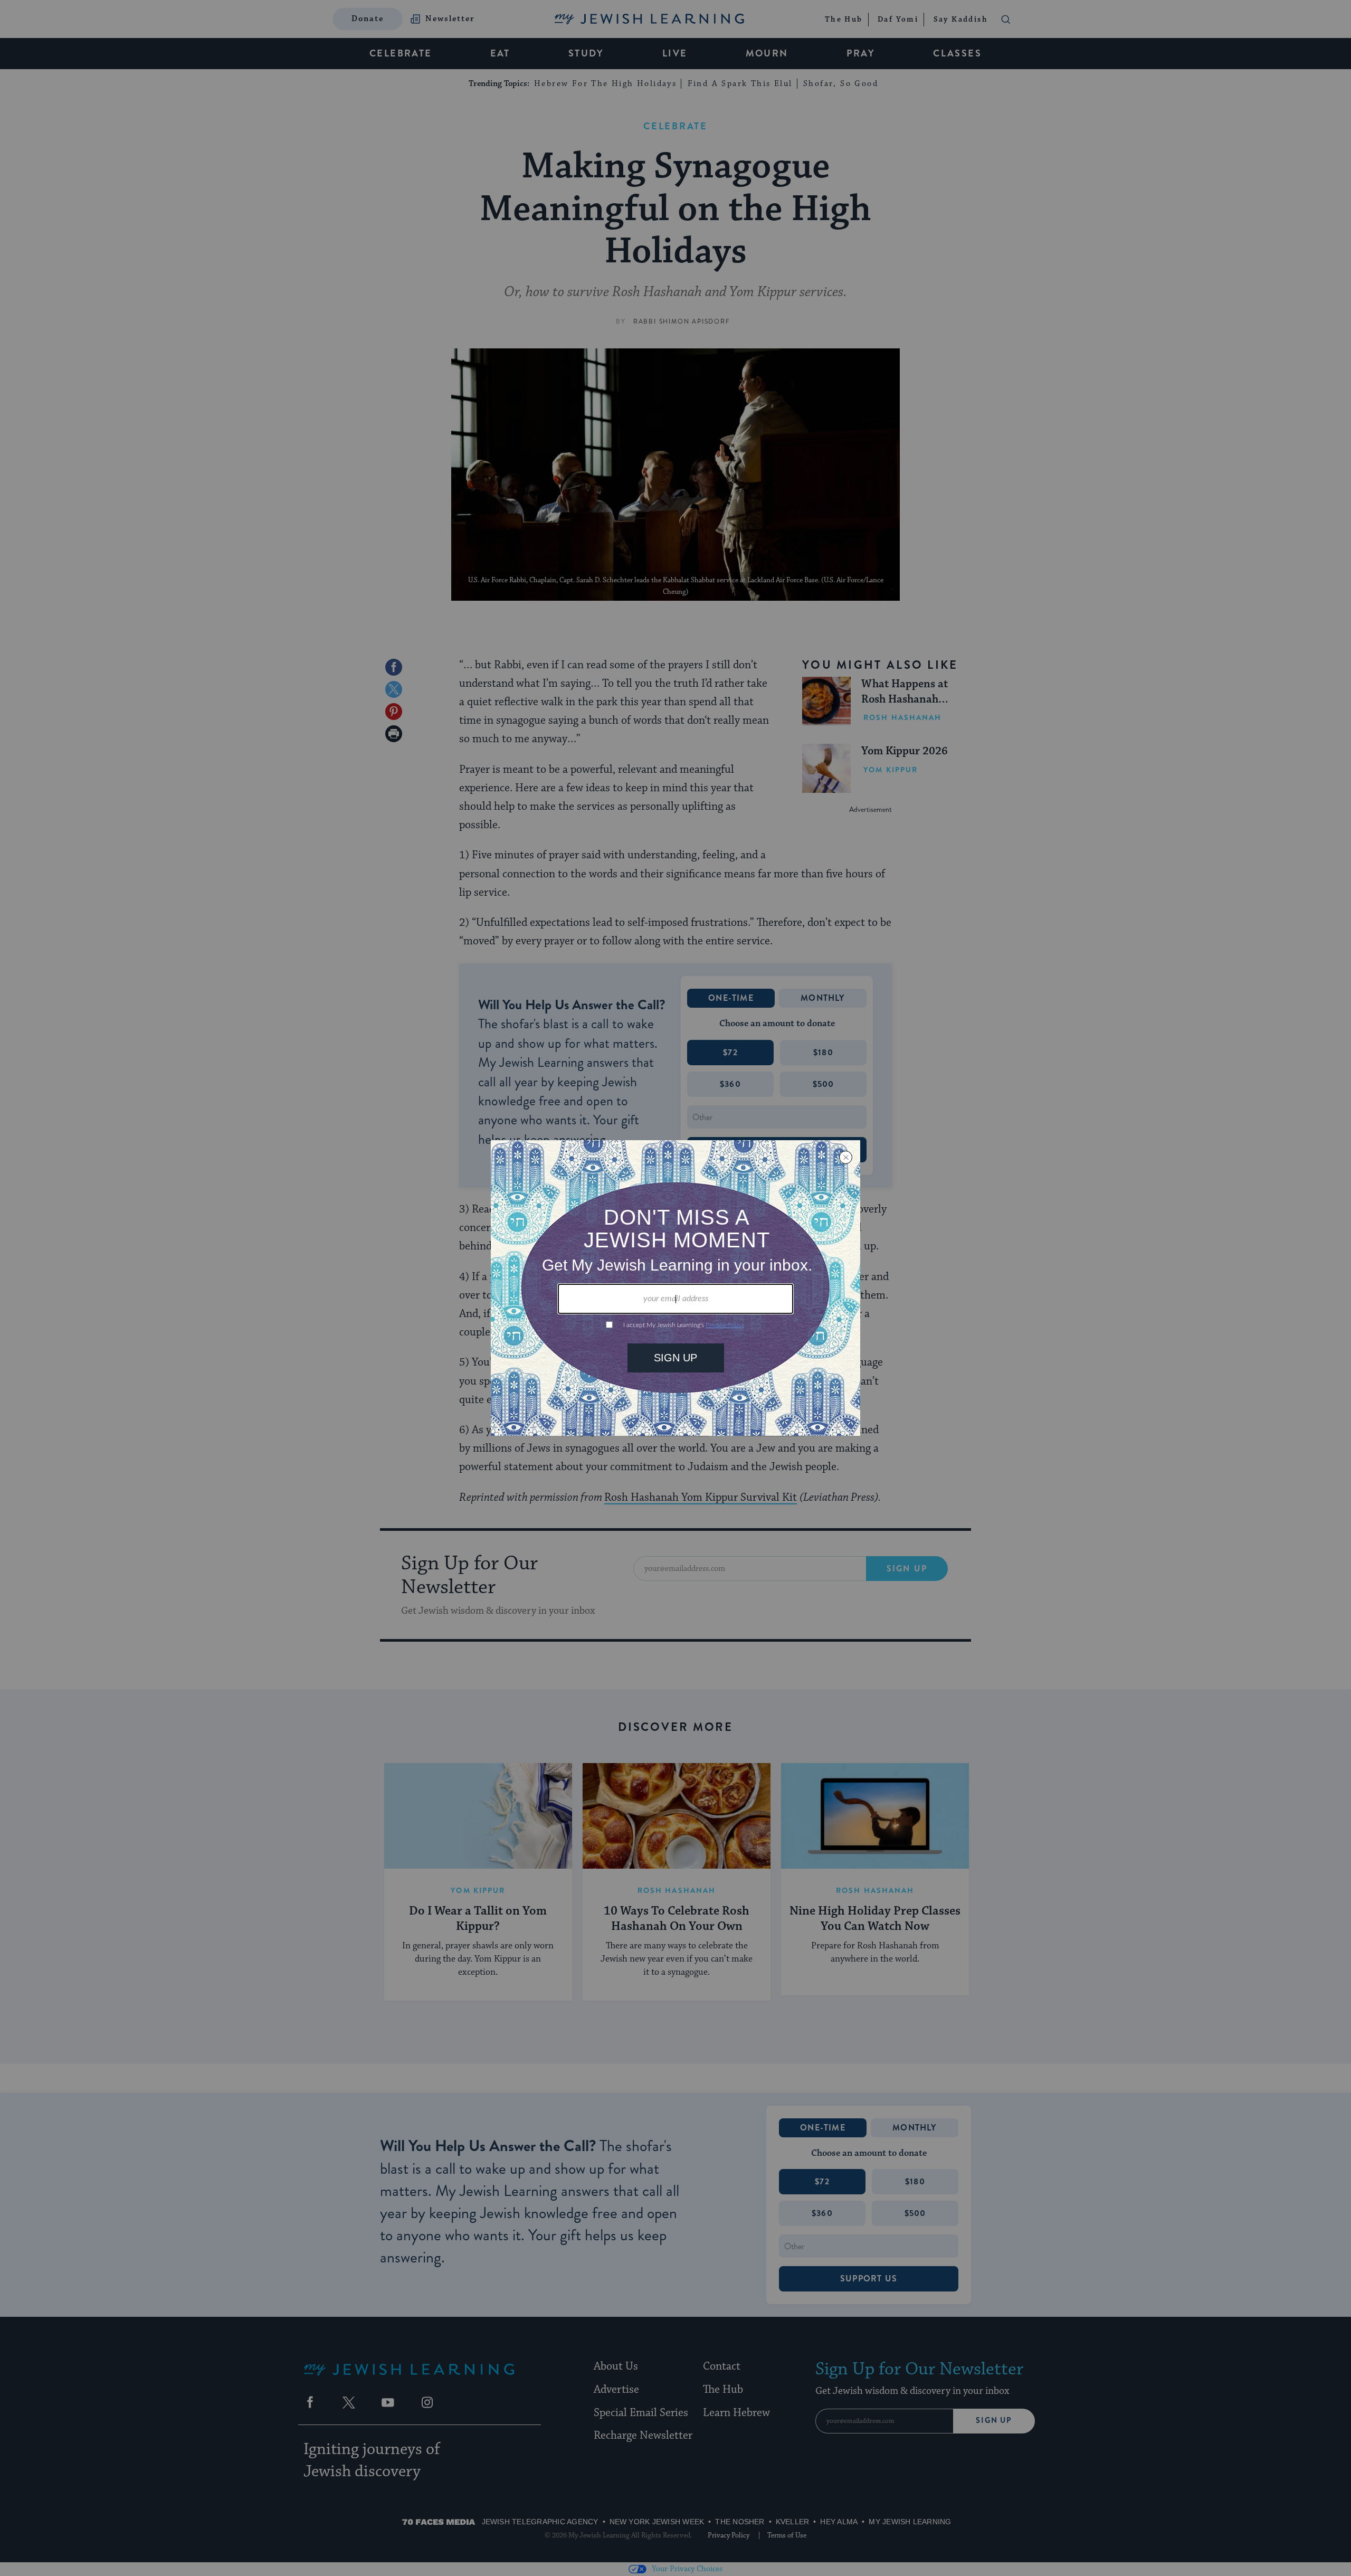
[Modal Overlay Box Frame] (675, 1288)
